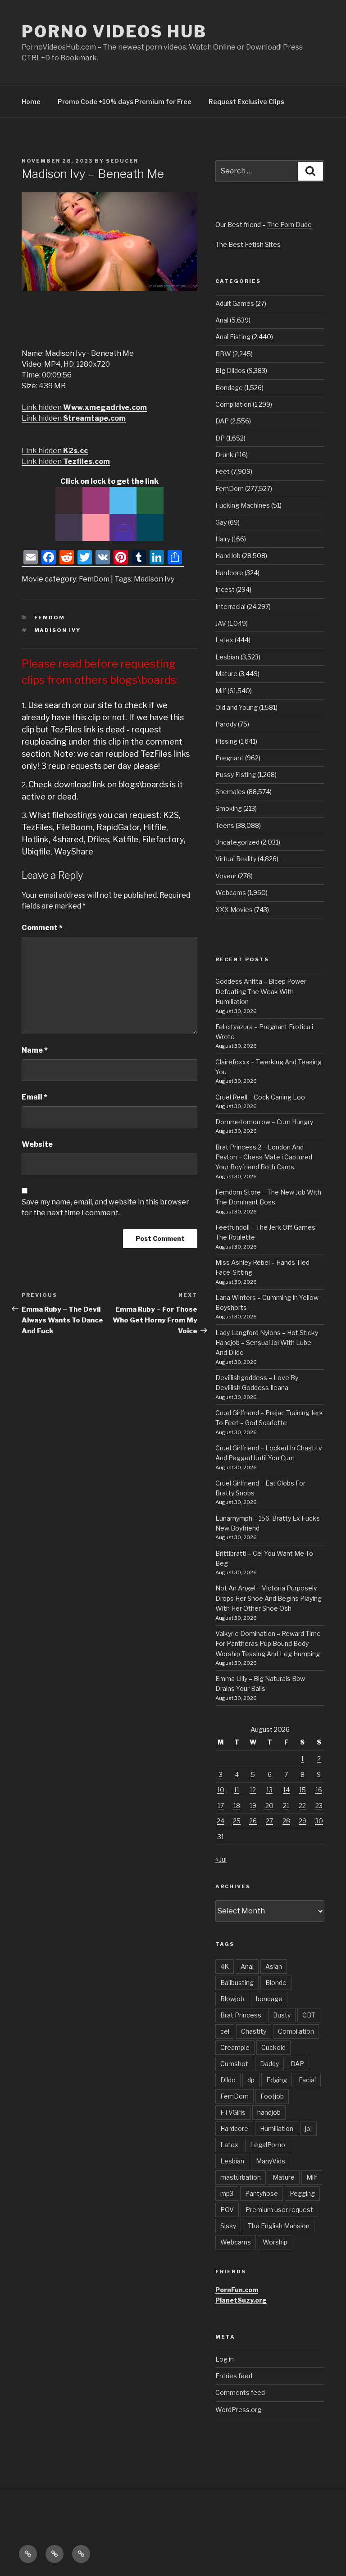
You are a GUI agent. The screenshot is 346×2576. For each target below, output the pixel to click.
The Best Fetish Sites (248, 244)
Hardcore (229, 573)
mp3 (227, 2193)
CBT (309, 2015)
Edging (277, 2080)
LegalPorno (268, 2145)
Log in (225, 2359)
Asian (274, 1966)
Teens (225, 825)
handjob (269, 2112)
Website (37, 1144)
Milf (221, 691)
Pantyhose (262, 2193)
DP (220, 438)
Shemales (230, 792)
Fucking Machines (243, 505)
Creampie (235, 2047)
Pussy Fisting (236, 775)
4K (225, 1966)
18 (237, 1806)
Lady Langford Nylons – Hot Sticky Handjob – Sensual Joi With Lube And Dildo (267, 1343)
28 (286, 1821)
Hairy (223, 539)
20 (269, 1806)
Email (34, 1097)
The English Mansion (279, 2226)
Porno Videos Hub (114, 32)
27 (269, 1821)
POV (227, 2210)
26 (253, 1821)
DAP (222, 421)
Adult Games (235, 303)
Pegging (302, 2193)
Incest (225, 589)
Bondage (229, 388)
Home (31, 102)
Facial (307, 2080)
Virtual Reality (236, 859)
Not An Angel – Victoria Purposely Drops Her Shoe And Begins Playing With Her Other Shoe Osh (269, 1598)
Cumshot (234, 2064)
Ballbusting (237, 1983)
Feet (223, 471)
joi (308, 2128)
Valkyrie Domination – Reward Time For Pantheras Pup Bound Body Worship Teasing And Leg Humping (268, 1644)
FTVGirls (233, 2112)
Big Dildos (230, 370)
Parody (226, 724)
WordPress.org (238, 2410)
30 (319, 1821)
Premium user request (279, 2210)
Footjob (272, 2096)
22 (302, 1806)
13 (269, 1790)
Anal (222, 320)
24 (221, 1821)
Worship (275, 2242)
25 (237, 1821)
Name (35, 1050)
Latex (224, 640)
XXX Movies (234, 910)
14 (286, 1790)
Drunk (224, 455)
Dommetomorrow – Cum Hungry (264, 1122)
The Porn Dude (289, 225)
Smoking (229, 808)
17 (221, 1806)
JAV (221, 623)
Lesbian (227, 657)
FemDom (94, 579)
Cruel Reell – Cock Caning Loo (260, 1097)
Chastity (254, 2031)
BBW (223, 354)
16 (319, 1790)
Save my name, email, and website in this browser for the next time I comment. (105, 1207)
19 (253, 1806)
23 (319, 1806)
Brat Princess (241, 2015)
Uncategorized (237, 842)
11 (237, 1790)
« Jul (221, 1859)
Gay (221, 522)
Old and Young (237, 707)
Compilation (233, 404)
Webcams (231, 893)
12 (253, 1790)
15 (303, 1790)
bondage (269, 1999)
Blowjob (232, 1999)
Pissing (226, 741)
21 (286, 1806)
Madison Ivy (154, 579)
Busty (282, 2015)
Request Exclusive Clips (246, 102)
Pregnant (230, 758)
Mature (226, 674)
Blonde (276, 1983)
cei (225, 2031)
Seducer (122, 161)
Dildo (228, 2080)
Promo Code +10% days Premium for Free (125, 102)
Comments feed (240, 2392)
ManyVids (271, 2161)
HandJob (228, 556)
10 (221, 1790)
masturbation (241, 2177)
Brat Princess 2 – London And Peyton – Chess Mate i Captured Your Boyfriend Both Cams (264, 1157)
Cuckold (273, 2047)
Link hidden (84, 407)
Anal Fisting (233, 337)
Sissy (228, 2226)
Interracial (230, 607)
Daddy (269, 2064)
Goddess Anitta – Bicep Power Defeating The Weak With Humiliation (261, 991)
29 (303, 1821)
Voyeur (226, 876)
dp (251, 2080)
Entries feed (234, 2376)
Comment (42, 928)
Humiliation (277, 2128)
